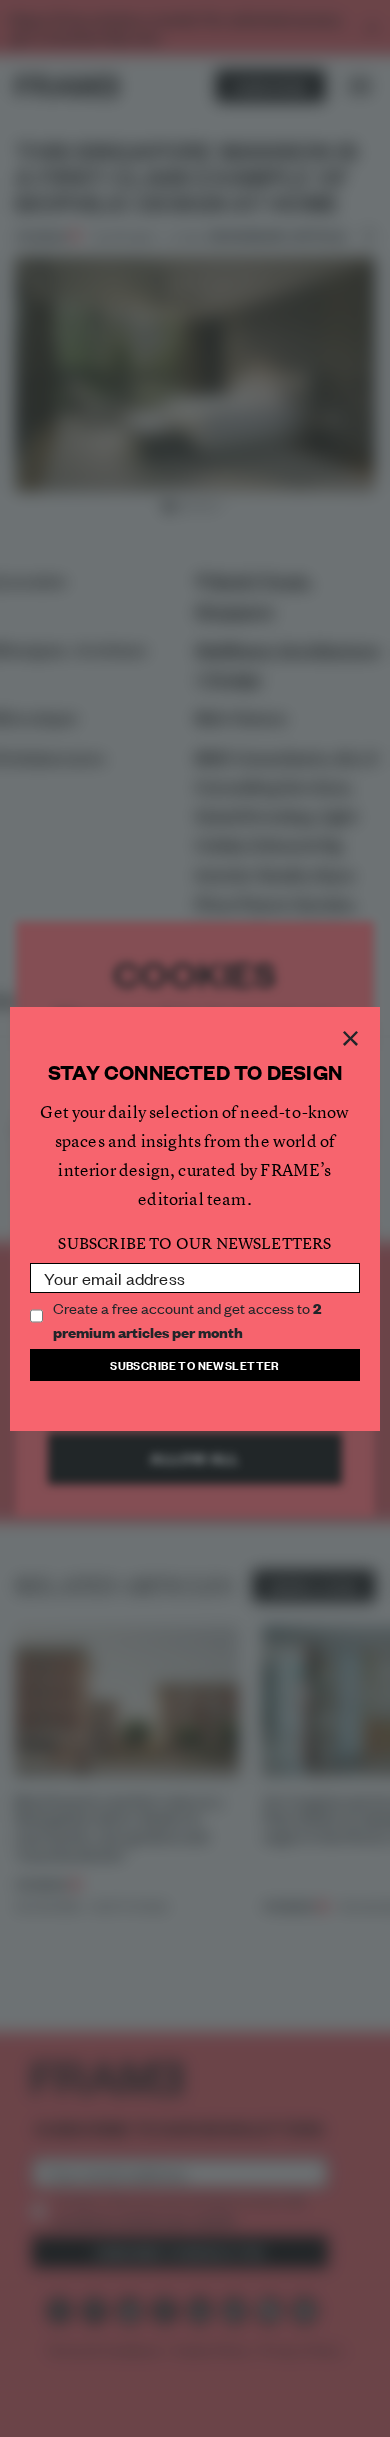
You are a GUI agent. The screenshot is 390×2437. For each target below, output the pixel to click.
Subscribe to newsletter (195, 1364)
